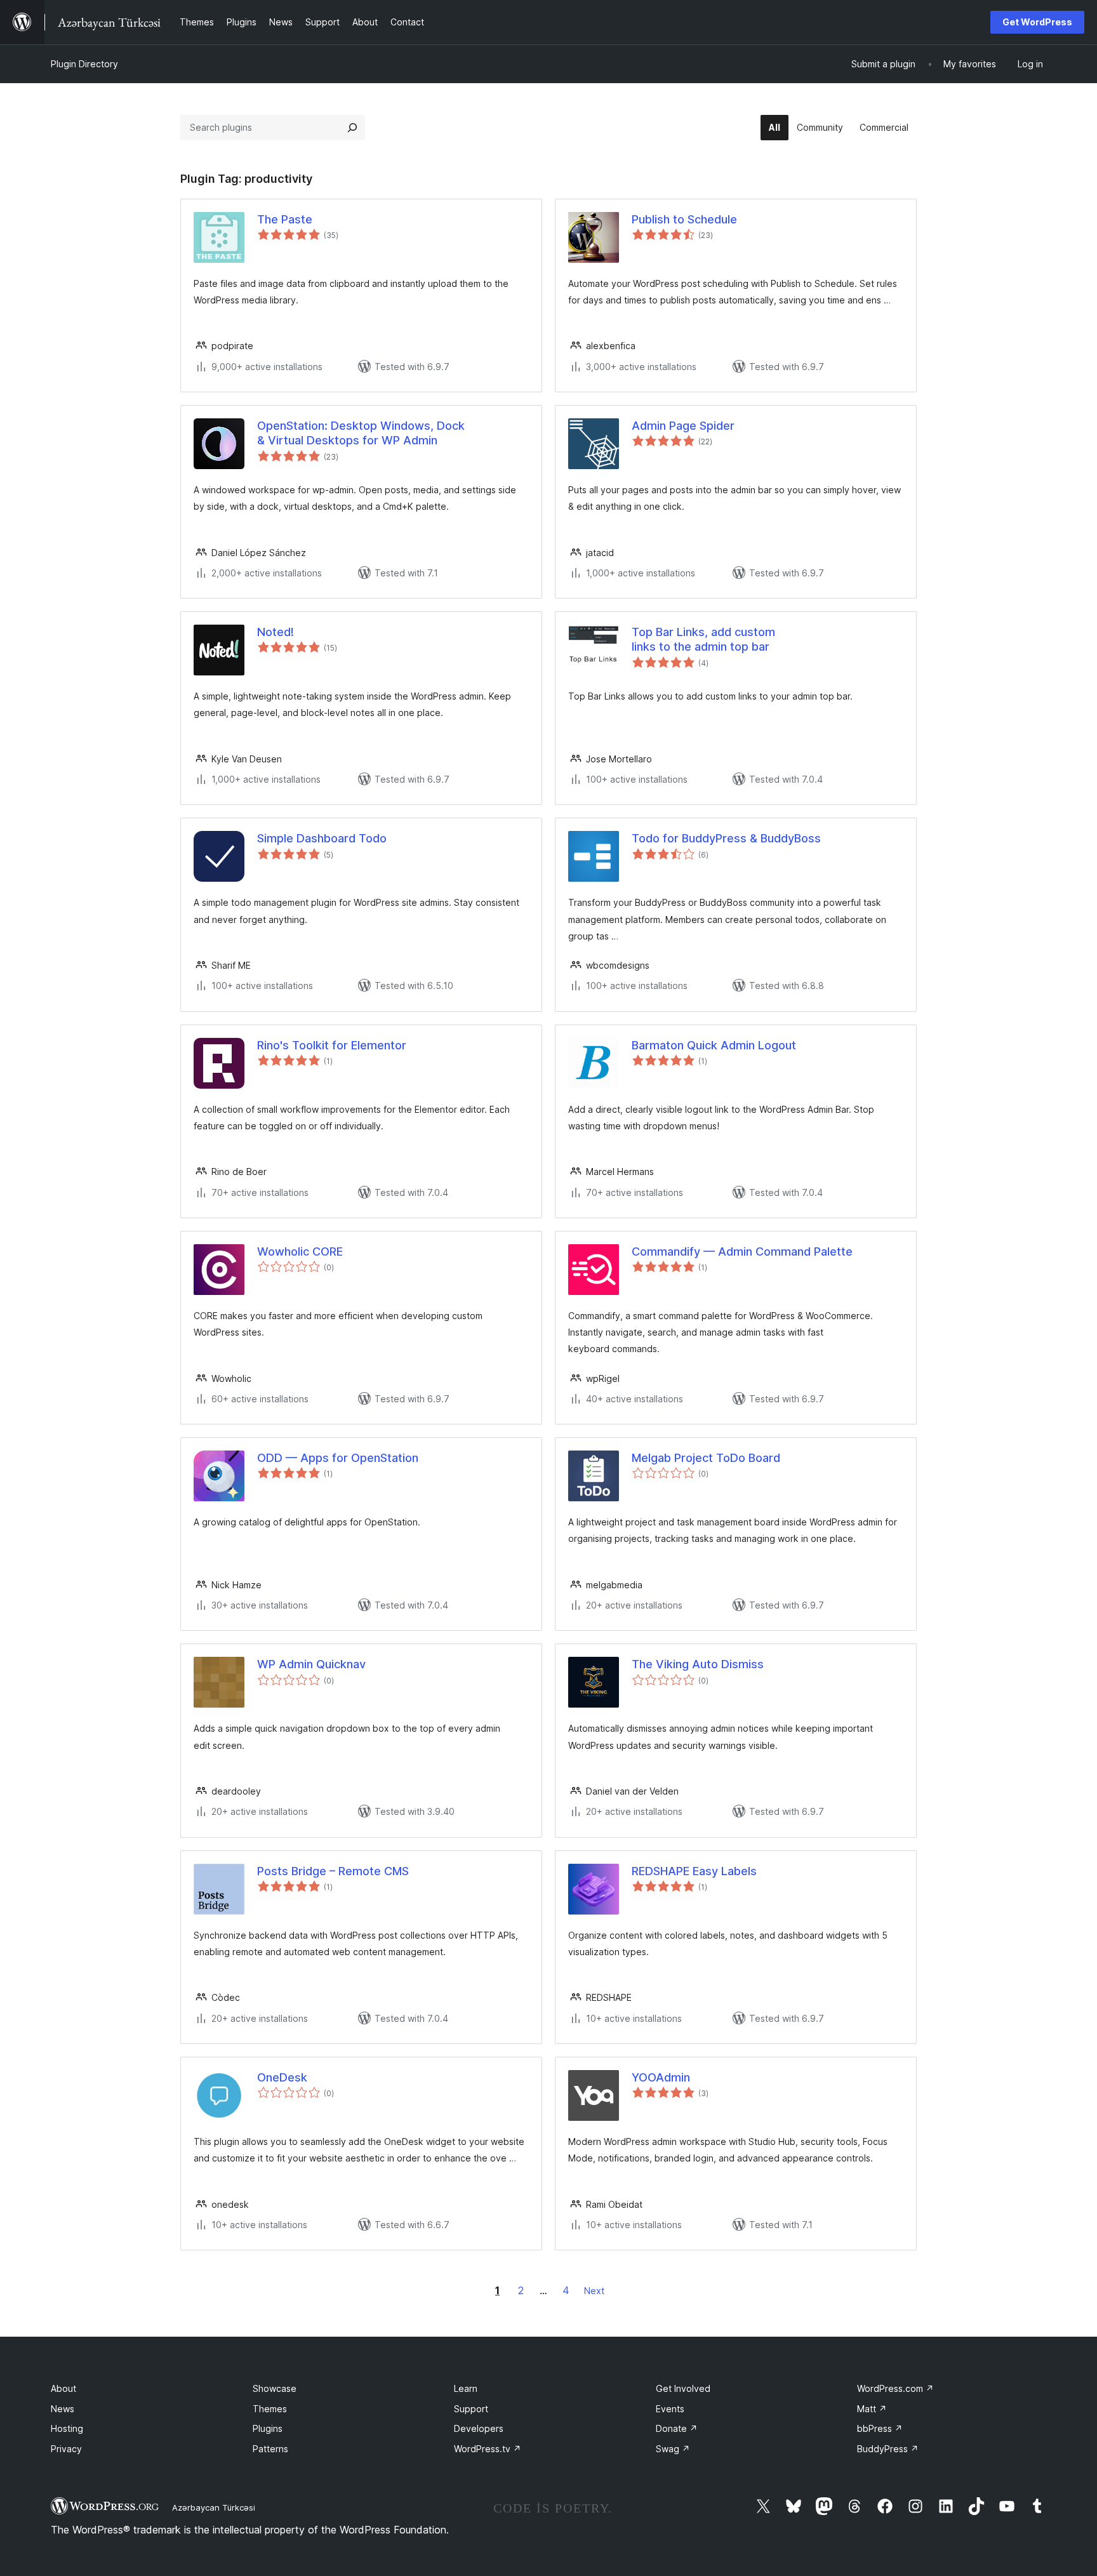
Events (670, 2409)
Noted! (276, 632)
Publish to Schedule (684, 219)
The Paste (285, 219)
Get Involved (683, 2388)
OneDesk (282, 2077)
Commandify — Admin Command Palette (742, 1251)
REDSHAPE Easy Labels (694, 1871)
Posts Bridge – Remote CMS (333, 1871)
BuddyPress (888, 2449)
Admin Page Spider (683, 426)
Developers (479, 2428)
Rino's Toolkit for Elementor (332, 1045)
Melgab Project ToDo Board (706, 1458)
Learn (466, 2388)
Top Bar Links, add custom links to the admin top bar (703, 639)
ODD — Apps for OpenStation (338, 1458)
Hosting (67, 2428)
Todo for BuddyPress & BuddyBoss (726, 838)
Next (594, 2291)
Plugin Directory (84, 64)
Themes (270, 2409)
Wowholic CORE (300, 1251)
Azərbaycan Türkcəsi (214, 2507)
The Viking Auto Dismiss (698, 1664)
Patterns (270, 2449)
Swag (673, 2449)
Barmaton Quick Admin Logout (714, 1045)
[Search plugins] (352, 128)
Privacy (66, 2449)
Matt (872, 2409)
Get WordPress (1037, 22)
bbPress (880, 2428)
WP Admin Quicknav (311, 1664)
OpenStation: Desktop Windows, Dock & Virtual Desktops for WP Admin (361, 433)
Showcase (275, 2388)
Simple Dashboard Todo (322, 838)
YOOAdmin (661, 2077)
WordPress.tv (488, 2449)
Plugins (268, 2428)
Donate (677, 2428)
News (63, 2409)
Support (471, 2409)
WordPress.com (895, 2388)
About (63, 2388)
